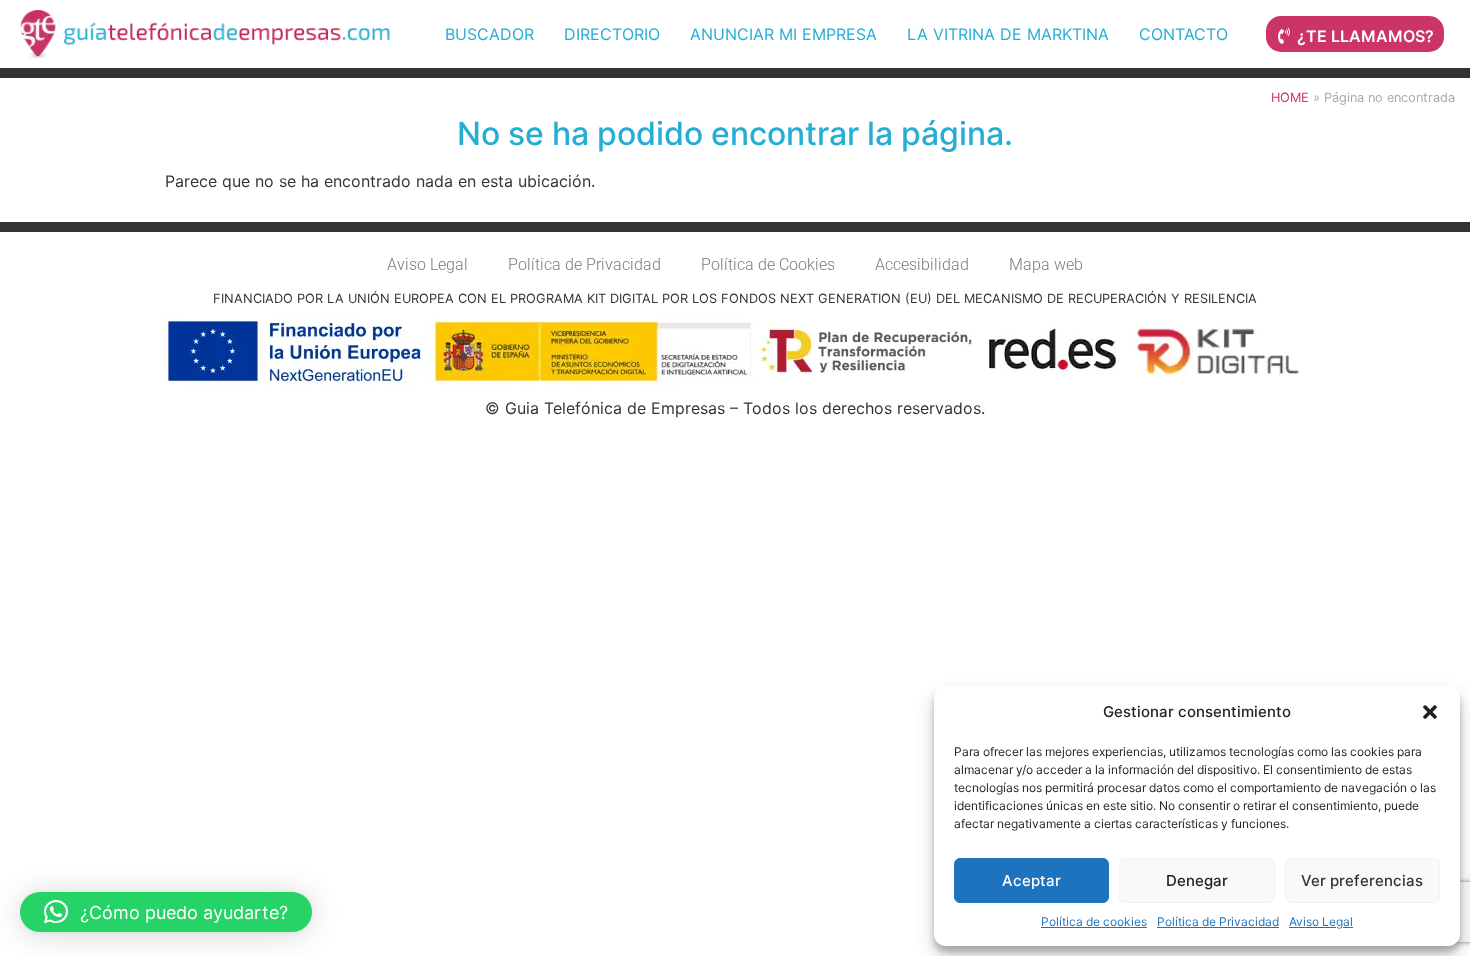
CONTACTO (1183, 34)
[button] (1430, 712)
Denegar (1197, 880)
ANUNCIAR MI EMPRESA (783, 34)
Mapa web (1046, 264)
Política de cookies (1094, 921)
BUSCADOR (489, 34)
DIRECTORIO (612, 34)
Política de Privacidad (1218, 921)
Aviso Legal (1321, 921)
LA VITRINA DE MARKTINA (1008, 34)
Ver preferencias (1362, 880)
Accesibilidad (922, 264)
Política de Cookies (768, 264)
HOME (1290, 97)
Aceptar (1031, 880)
